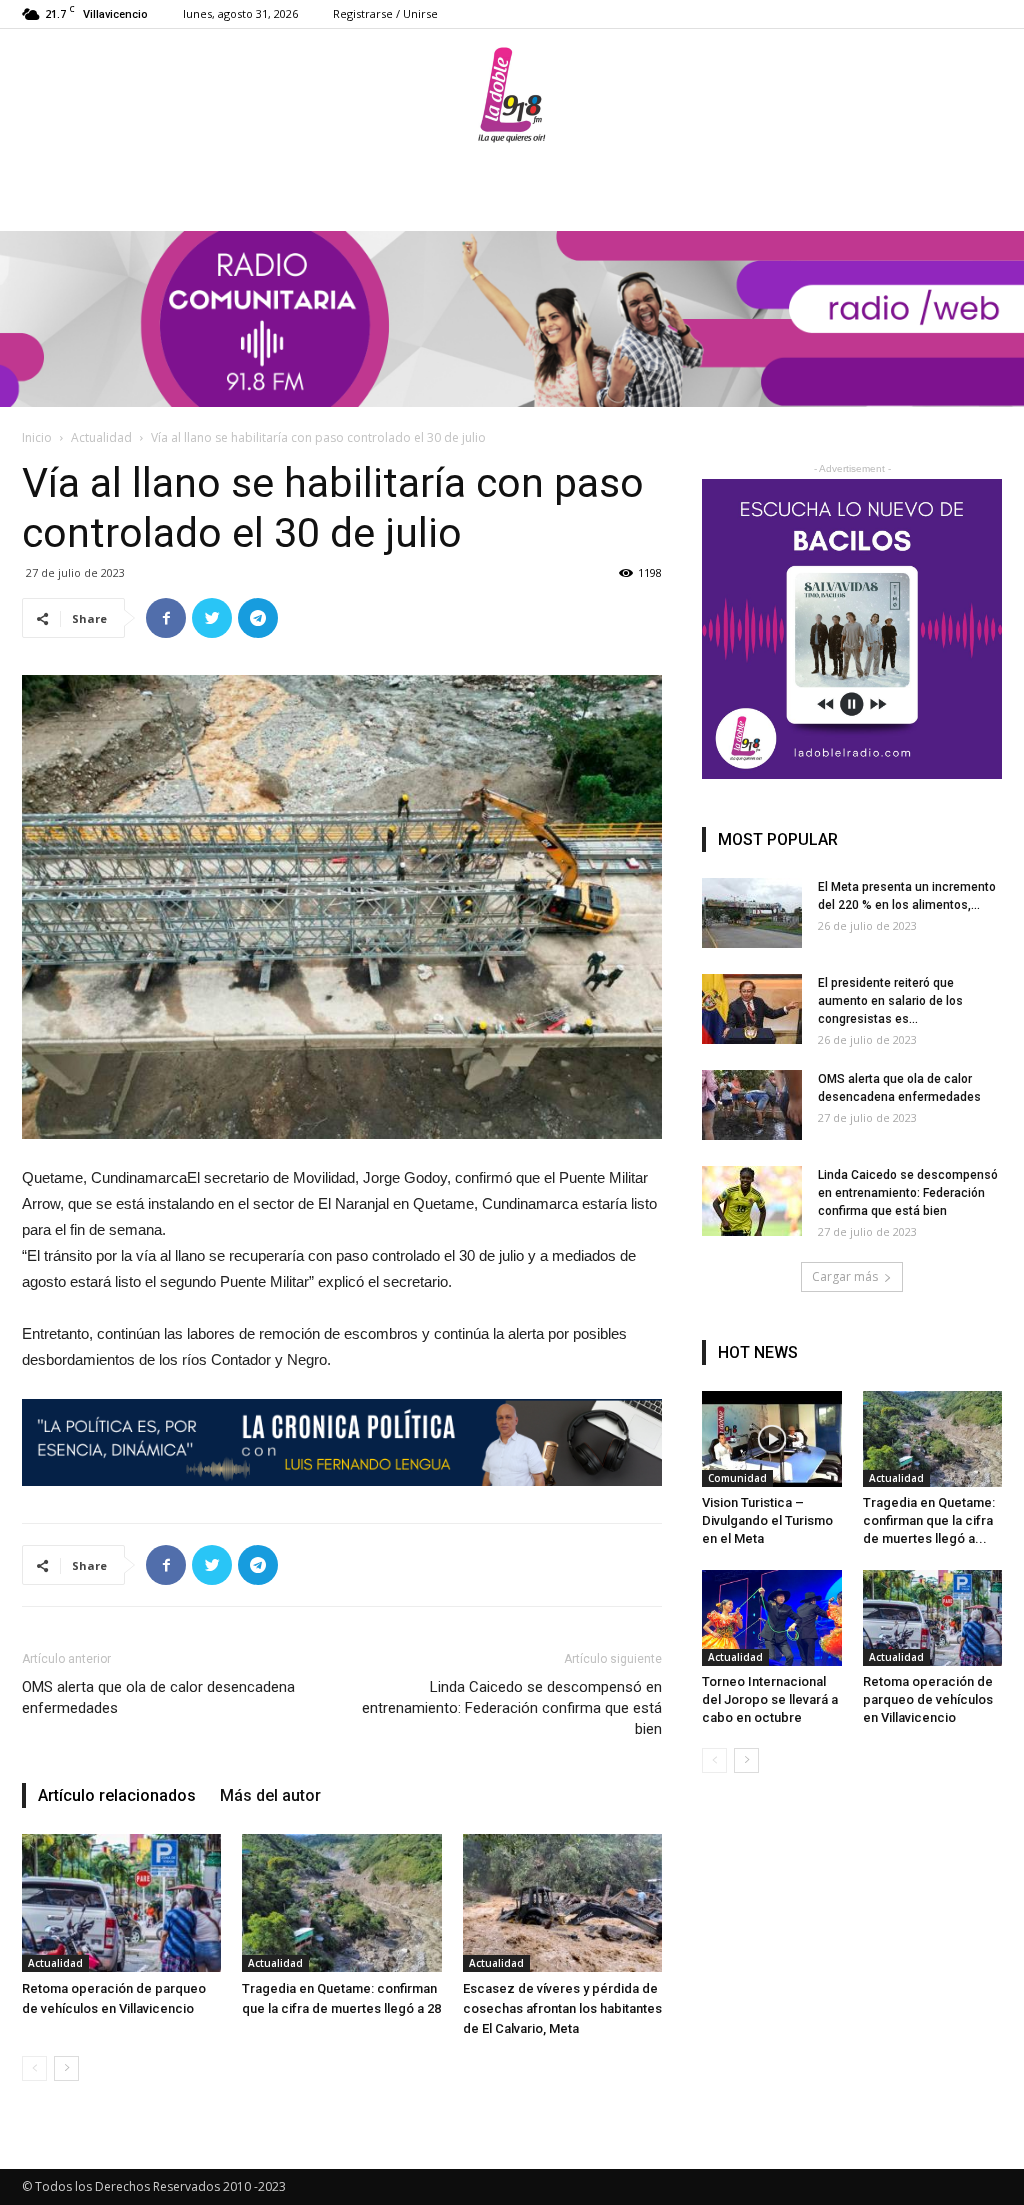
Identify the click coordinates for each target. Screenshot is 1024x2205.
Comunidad (737, 1478)
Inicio (37, 437)
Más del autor (270, 1795)
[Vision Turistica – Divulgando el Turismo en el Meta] (772, 1439)
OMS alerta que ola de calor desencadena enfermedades (158, 1697)
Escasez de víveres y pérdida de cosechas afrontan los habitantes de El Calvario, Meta (562, 2008)
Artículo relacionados (117, 1795)
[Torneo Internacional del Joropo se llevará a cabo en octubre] (772, 1618)
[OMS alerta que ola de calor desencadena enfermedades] (752, 1105)
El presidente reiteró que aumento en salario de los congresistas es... (890, 1001)
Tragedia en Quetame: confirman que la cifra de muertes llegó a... (929, 1520)
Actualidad (101, 437)
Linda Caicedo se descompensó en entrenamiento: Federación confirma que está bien (512, 1708)
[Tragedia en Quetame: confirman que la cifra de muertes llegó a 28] (341, 1902)
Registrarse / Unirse (385, 13)
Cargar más (845, 1276)
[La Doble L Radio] (512, 95)
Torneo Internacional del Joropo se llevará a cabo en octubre (770, 1699)
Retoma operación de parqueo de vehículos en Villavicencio (928, 1699)
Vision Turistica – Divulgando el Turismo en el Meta (767, 1520)
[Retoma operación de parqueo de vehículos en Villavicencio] (121, 1902)
